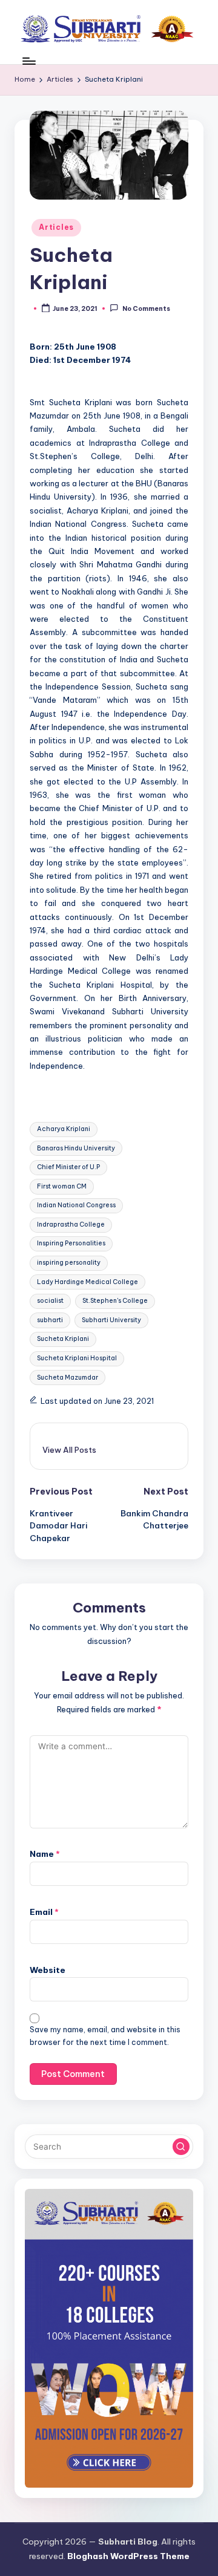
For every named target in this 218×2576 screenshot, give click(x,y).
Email (44, 1912)
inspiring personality (69, 1263)
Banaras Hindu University (76, 1148)
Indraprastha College (71, 1224)
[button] (69, 1450)
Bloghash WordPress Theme (128, 2556)
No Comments (146, 309)
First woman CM (62, 1186)
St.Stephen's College (115, 1301)
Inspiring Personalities (71, 1243)
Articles (56, 227)
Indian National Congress (76, 1205)
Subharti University (111, 1320)
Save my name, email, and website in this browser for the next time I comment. (105, 2036)
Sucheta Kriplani (63, 1339)
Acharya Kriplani (64, 1129)
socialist (50, 1301)
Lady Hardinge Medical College (88, 1282)
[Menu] (28, 61)
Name (45, 1854)
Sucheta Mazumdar (68, 1378)
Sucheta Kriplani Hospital (77, 1358)
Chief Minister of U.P (68, 1167)
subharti (50, 1320)
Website (48, 1970)
